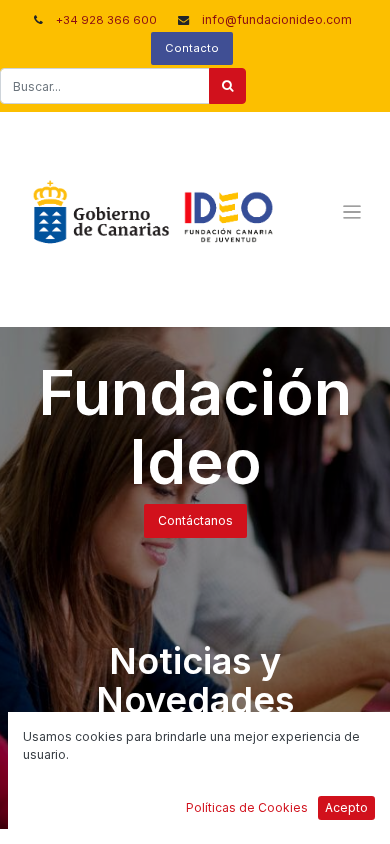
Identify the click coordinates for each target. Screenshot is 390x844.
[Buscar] (227, 86)
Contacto (192, 48)
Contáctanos (195, 520)
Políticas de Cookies (247, 807)
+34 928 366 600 (106, 20)
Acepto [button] (346, 807)
